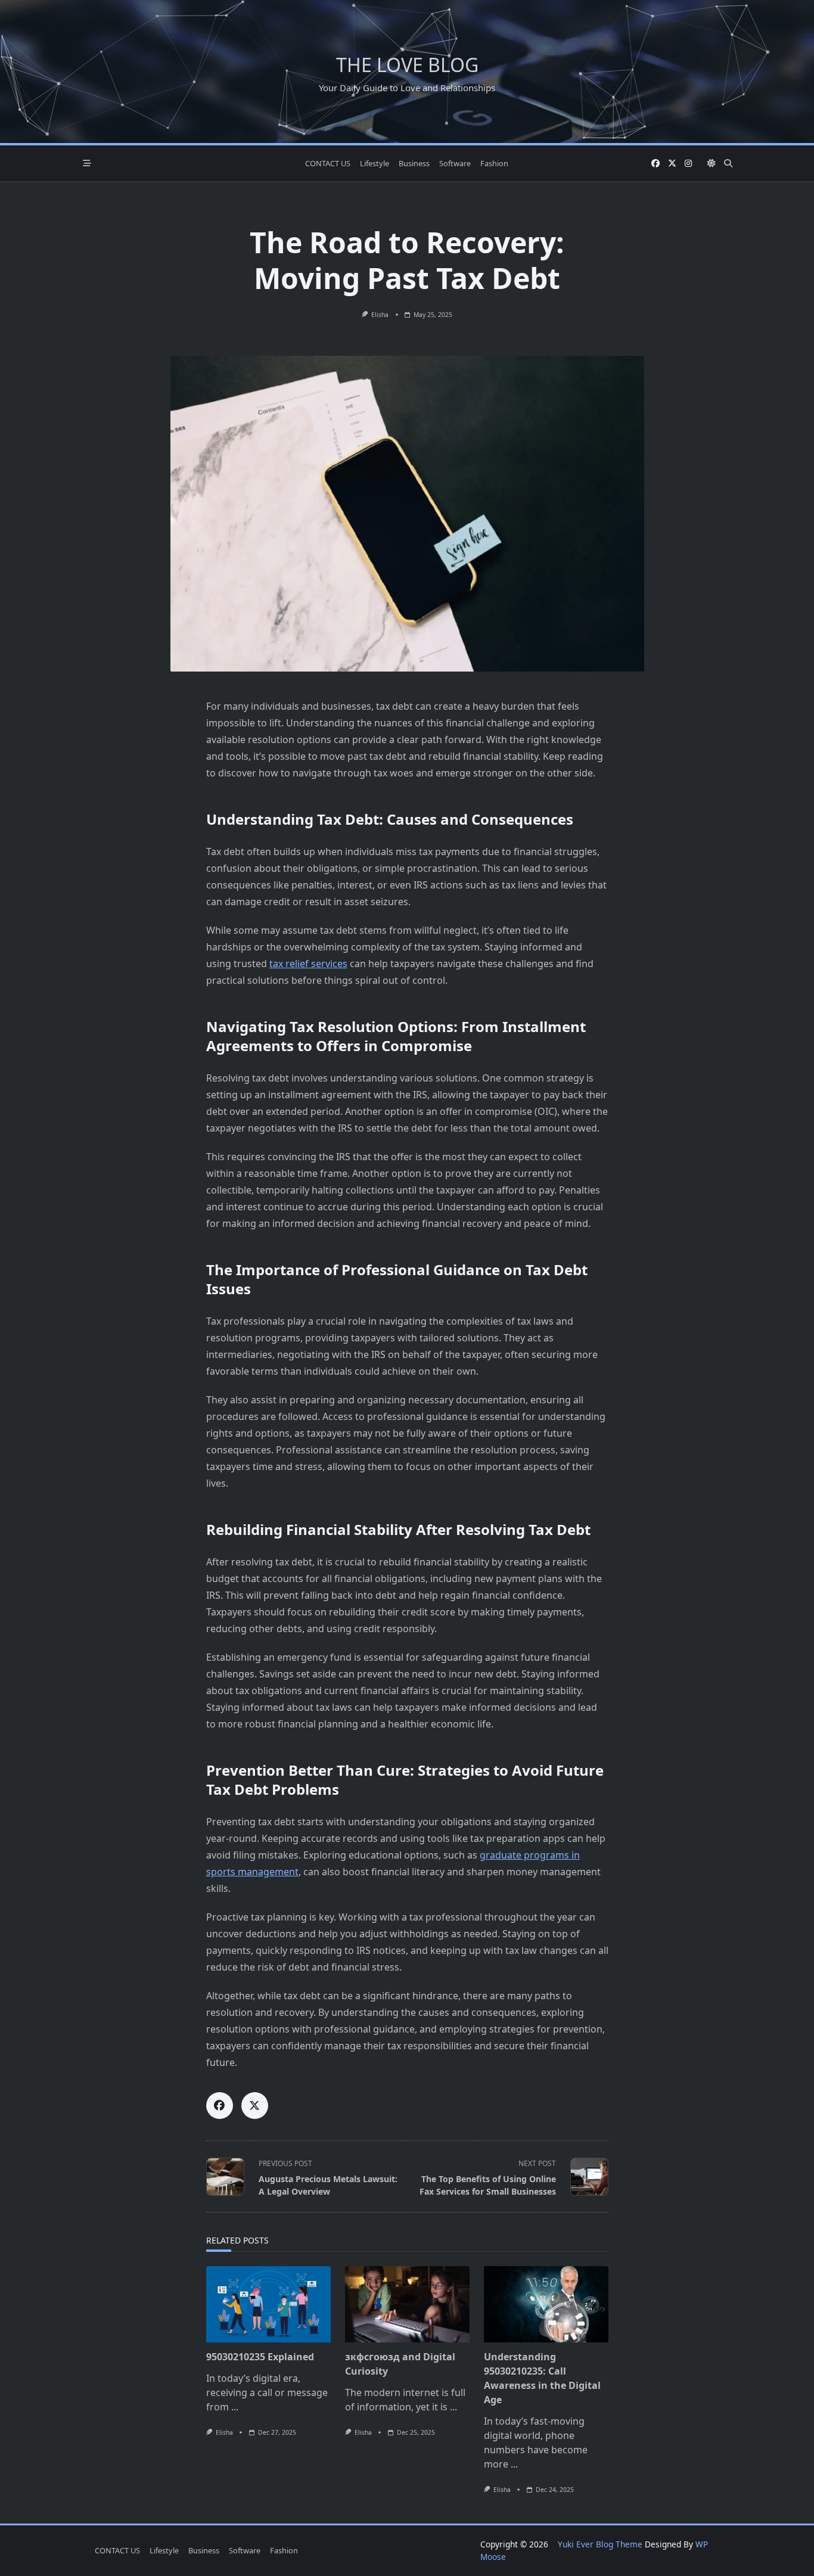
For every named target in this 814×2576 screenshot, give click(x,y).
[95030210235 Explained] (268, 2304)
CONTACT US (328, 163)
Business (414, 163)
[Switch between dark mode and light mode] (712, 163)
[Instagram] (688, 164)
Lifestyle (375, 163)
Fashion (494, 163)
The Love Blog (407, 65)
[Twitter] (672, 164)
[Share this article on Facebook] (220, 2106)
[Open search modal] (728, 163)
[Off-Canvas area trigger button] (87, 163)
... (235, 2407)
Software (455, 163)
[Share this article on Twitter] (255, 2106)
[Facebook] (655, 164)
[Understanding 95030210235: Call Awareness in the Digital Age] (546, 2304)
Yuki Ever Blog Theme (600, 2544)
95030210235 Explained (260, 2357)
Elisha (380, 315)
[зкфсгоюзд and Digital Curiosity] (407, 2304)
